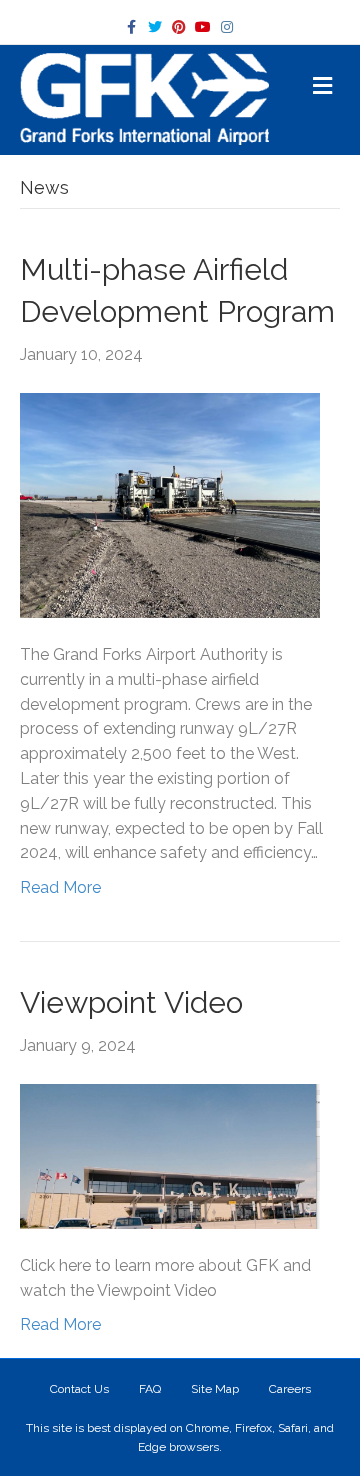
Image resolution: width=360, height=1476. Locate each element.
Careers (290, 1389)
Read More (60, 887)
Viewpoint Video (131, 1002)
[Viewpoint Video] (170, 1154)
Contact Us (79, 1389)
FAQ (150, 1389)
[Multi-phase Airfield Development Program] (170, 504)
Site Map (215, 1389)
